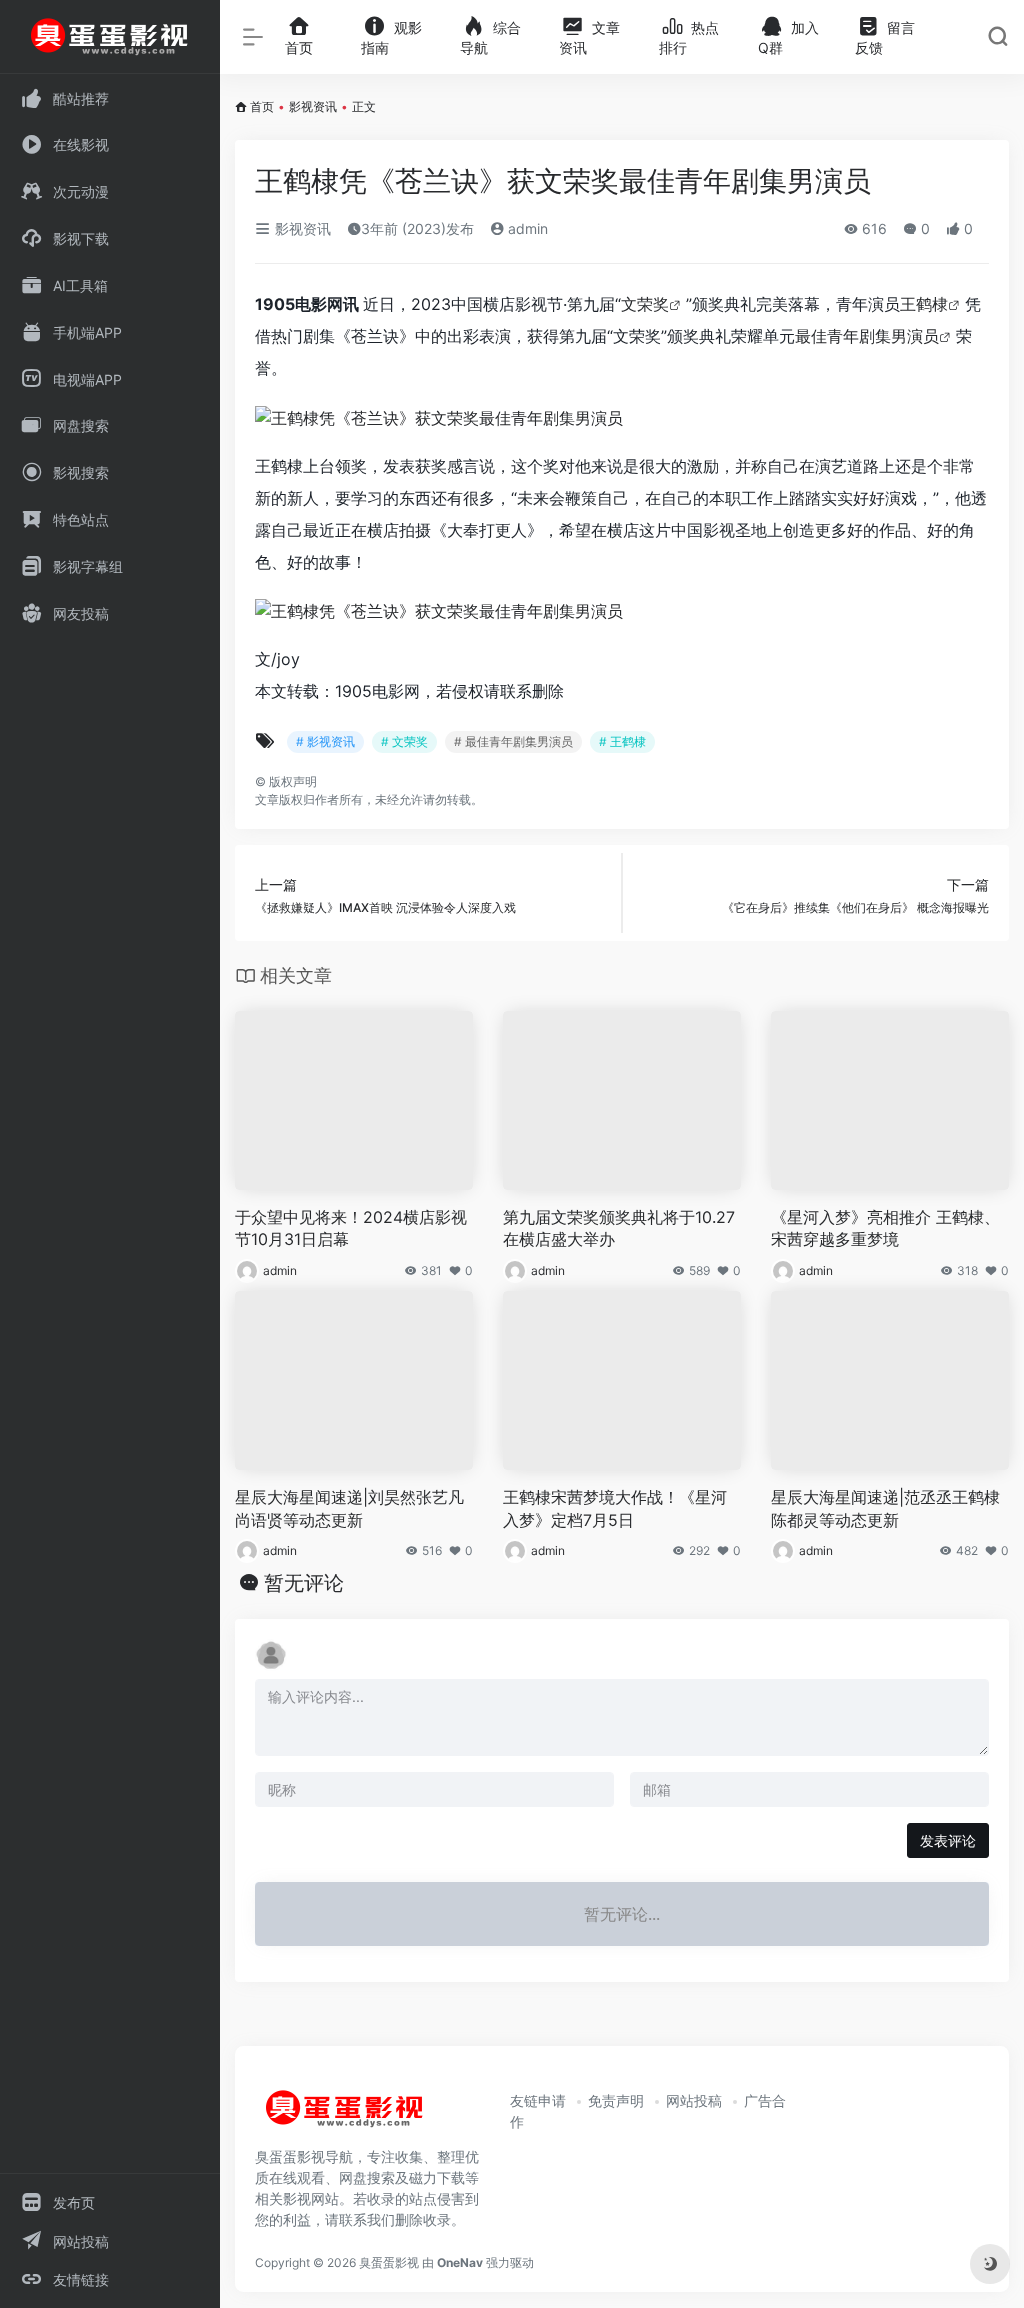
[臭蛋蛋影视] (345, 2117)
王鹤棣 (924, 304)
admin (526, 228)
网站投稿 (694, 2100)
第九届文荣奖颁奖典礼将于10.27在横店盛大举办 (619, 1228)
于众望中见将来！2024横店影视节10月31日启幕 (351, 1228)
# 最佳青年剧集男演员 (513, 741)
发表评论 (948, 1840)
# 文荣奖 (404, 741)
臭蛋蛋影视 (389, 2262)
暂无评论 (304, 1583)
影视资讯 (313, 106)
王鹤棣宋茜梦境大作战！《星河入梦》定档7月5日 (615, 1508)
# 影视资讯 (325, 741)
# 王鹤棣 (622, 741)
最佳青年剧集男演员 (867, 336)
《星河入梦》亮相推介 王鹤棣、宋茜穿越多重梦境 (885, 1228)
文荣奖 (645, 304)
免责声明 (616, 2100)
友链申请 (538, 2100)
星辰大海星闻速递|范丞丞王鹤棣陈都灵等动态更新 (885, 1508)
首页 (262, 106)
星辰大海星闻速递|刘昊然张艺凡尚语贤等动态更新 (349, 1508)
